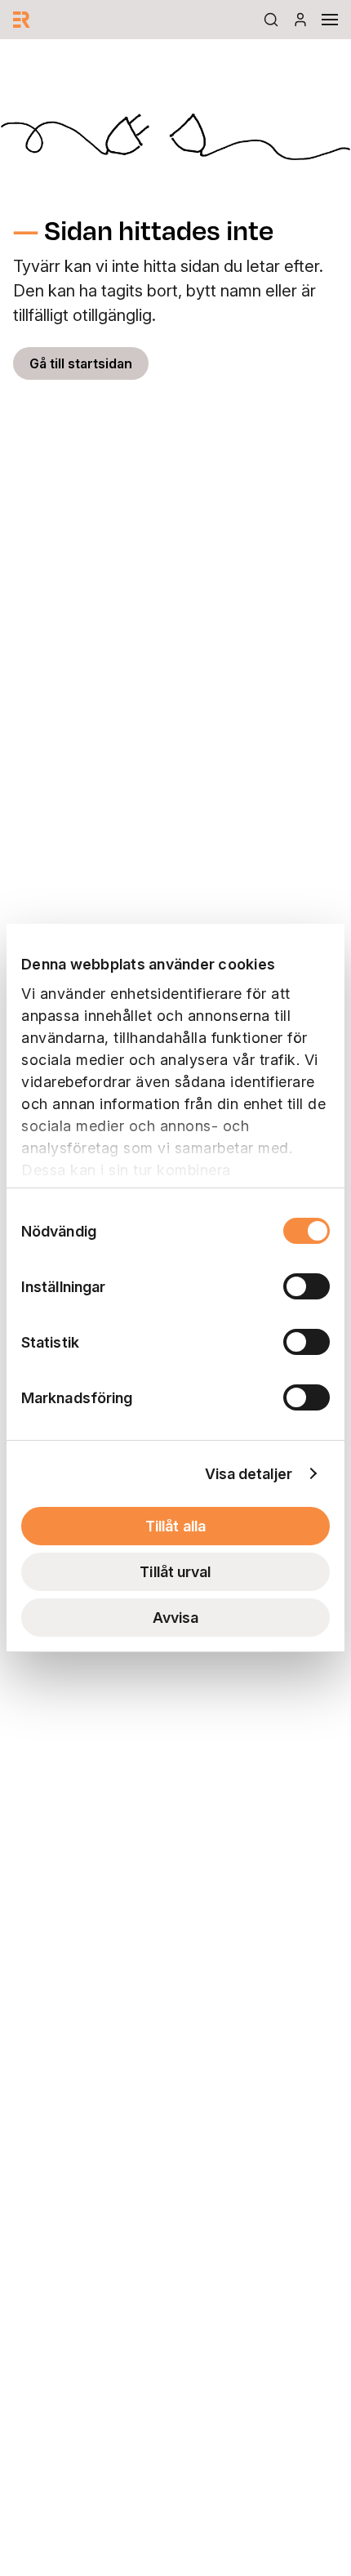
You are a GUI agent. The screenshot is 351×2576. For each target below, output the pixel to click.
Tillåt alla (175, 1526)
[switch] (307, 1286)
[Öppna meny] (330, 20)
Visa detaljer (249, 1474)
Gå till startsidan (81, 363)
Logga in (300, 20)
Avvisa (176, 1618)
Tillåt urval (175, 1572)
